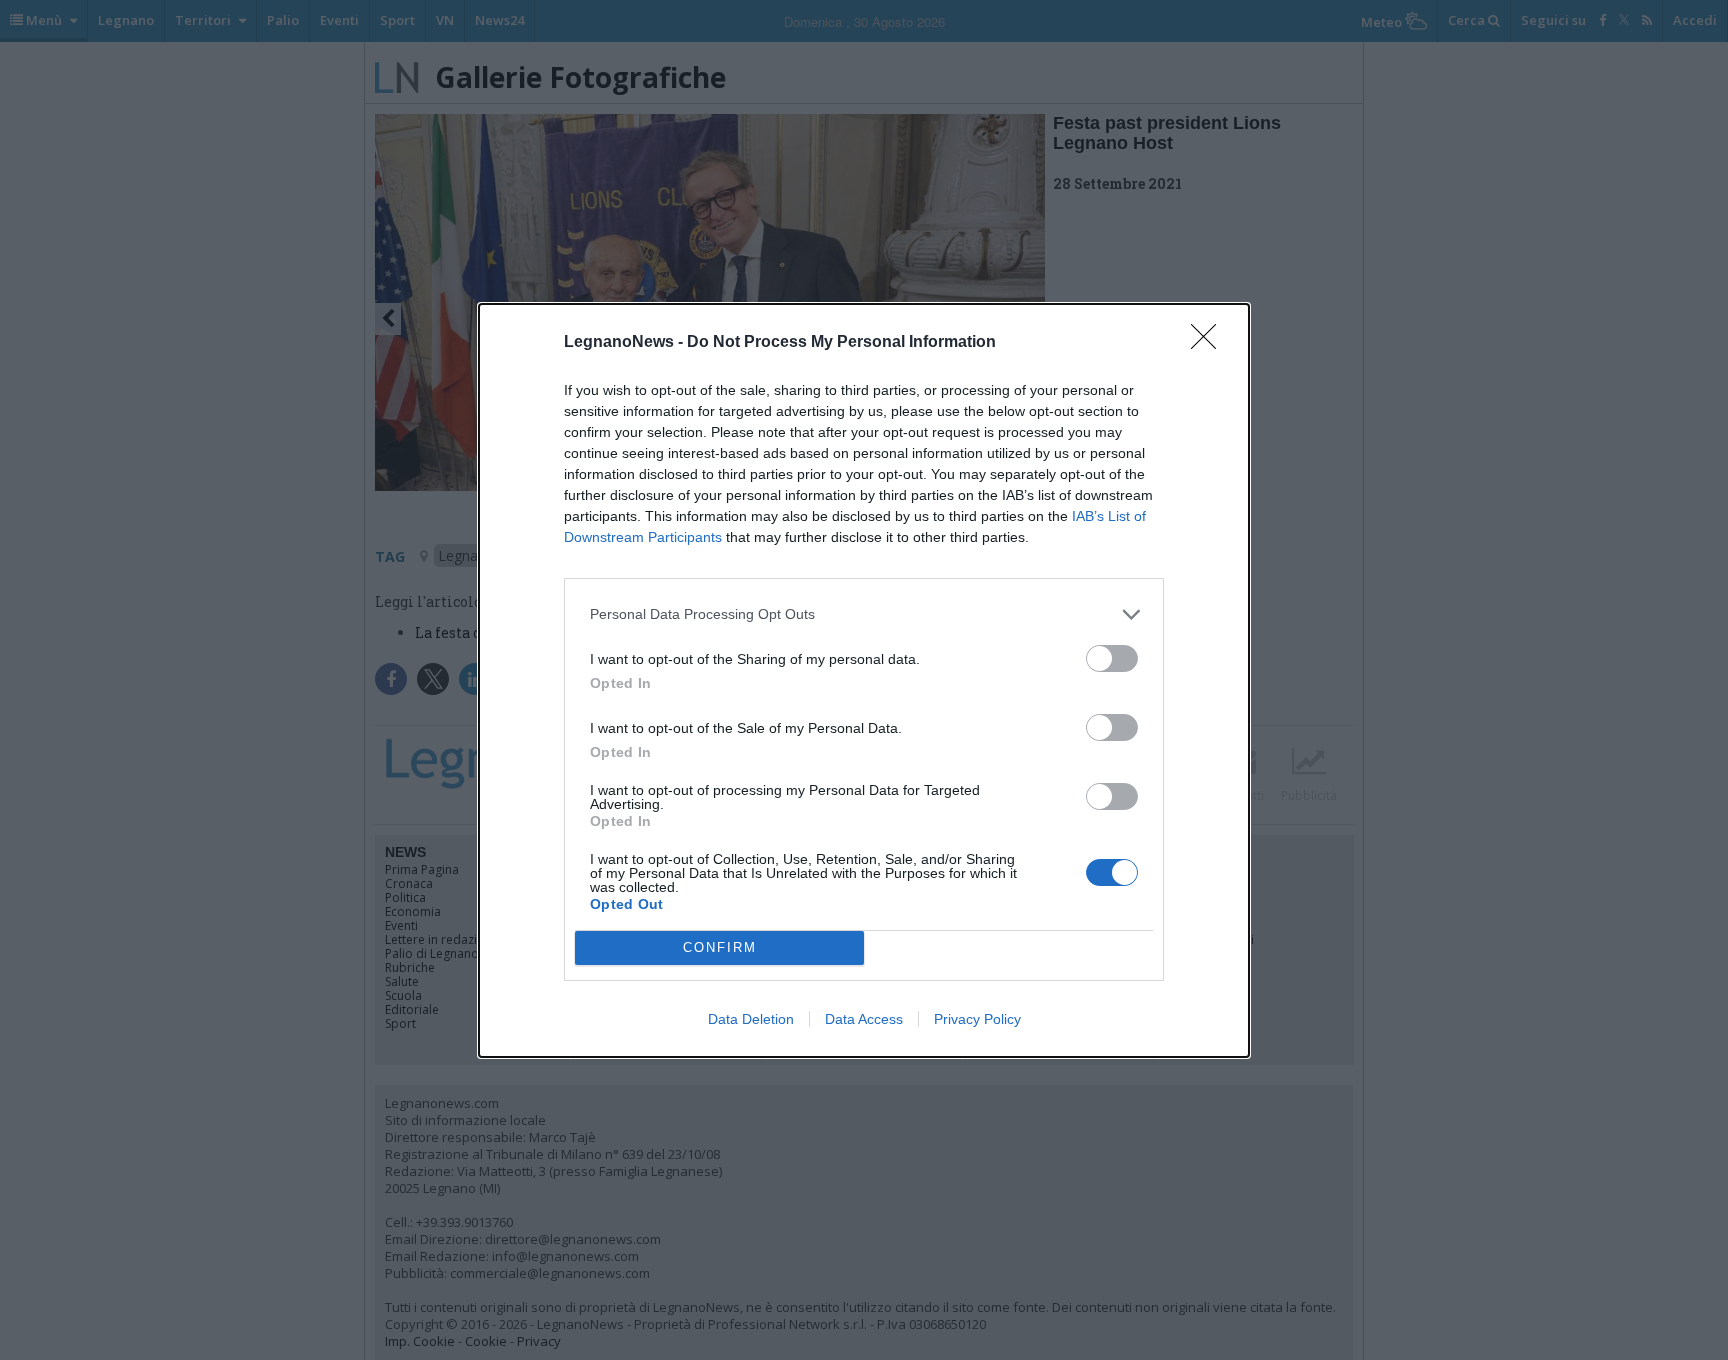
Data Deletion (751, 1019)
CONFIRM (720, 947)
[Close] (1210, 343)
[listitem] (864, 614)
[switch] (1112, 658)
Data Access (864, 1019)
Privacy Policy (977, 1019)
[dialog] (864, 680)
